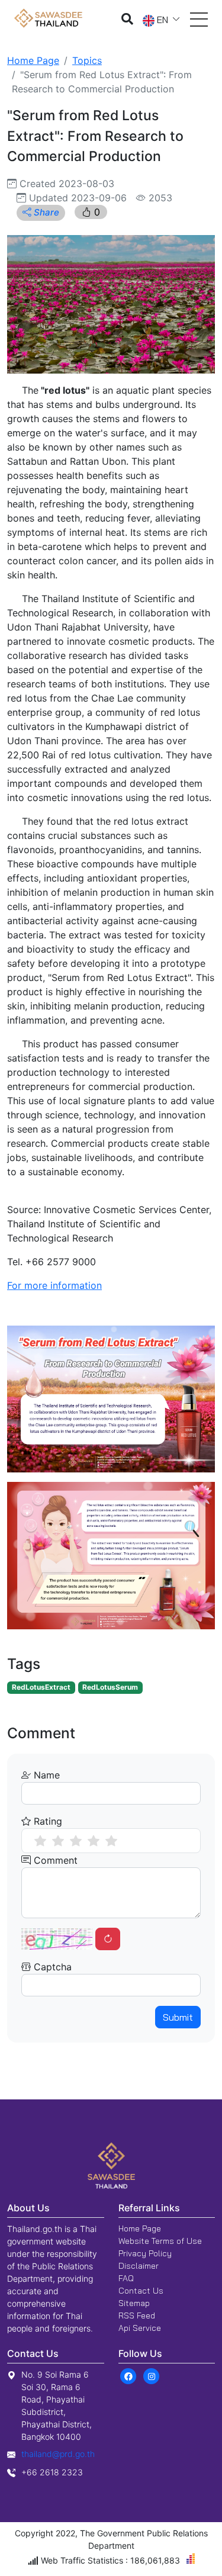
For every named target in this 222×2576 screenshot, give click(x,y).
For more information (54, 1285)
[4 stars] (94, 1841)
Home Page (33, 60)
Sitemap (134, 2303)
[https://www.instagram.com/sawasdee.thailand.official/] (152, 2375)
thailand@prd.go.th (58, 2454)
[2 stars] (58, 1841)
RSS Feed (137, 2315)
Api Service (140, 2328)
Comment (54, 1860)
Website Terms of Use (160, 2241)
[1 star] (40, 1841)
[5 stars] (111, 1841)
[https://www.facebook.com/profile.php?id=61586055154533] (129, 2375)
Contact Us (141, 2291)
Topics (87, 60)
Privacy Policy (145, 2253)
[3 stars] (76, 1841)
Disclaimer (139, 2266)
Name (45, 1775)
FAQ (126, 2278)
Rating (46, 1821)
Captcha (51, 1967)
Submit (178, 2017)
